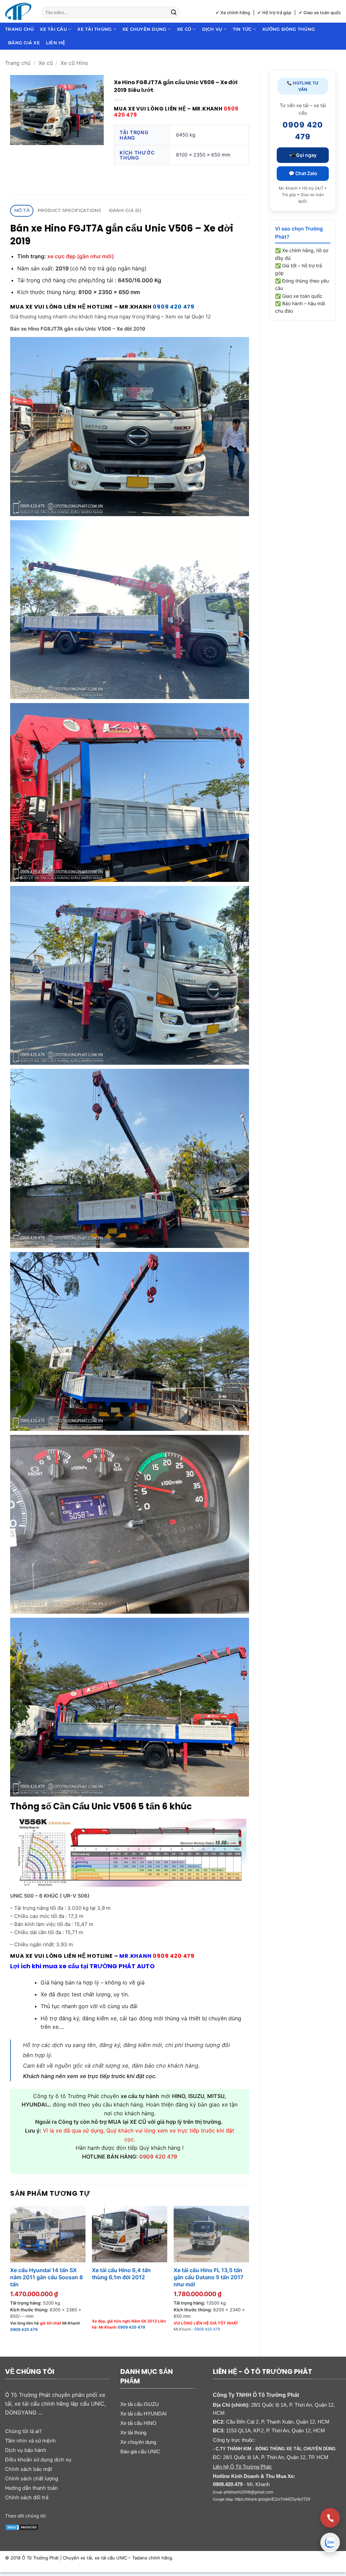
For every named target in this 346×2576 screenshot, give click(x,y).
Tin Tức (242, 29)
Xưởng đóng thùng (289, 29)
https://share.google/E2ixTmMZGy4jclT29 (273, 2499)
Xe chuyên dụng (144, 29)
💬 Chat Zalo (303, 173)
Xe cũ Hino (74, 63)
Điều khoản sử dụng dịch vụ (38, 2460)
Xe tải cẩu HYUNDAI (143, 2414)
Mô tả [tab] (22, 210)
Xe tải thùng (94, 29)
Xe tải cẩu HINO (138, 2423)
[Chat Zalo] (330, 2543)
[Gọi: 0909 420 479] (330, 2518)
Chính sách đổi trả (27, 2497)
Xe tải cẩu (53, 29)
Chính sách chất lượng (32, 2478)
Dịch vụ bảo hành (26, 2450)
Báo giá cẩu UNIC (140, 2451)
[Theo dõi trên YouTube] (81, 2515)
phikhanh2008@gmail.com (249, 2492)
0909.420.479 (228, 2484)
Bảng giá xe (24, 43)
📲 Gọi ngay (303, 155)
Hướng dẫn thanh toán (31, 2488)
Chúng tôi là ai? (23, 2431)
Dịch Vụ (212, 29)
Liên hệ (56, 43)
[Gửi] (174, 13)
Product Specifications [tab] (69, 210)
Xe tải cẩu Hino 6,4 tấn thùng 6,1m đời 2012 (121, 2274)
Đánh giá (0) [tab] (125, 210)
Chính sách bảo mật (29, 2469)
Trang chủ (19, 29)
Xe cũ (184, 29)
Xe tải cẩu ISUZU (140, 2404)
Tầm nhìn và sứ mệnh (30, 2441)
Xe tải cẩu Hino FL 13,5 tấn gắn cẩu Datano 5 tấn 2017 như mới (208, 2277)
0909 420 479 (174, 307)
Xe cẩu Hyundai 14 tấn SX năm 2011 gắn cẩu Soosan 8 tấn (46, 2277)
